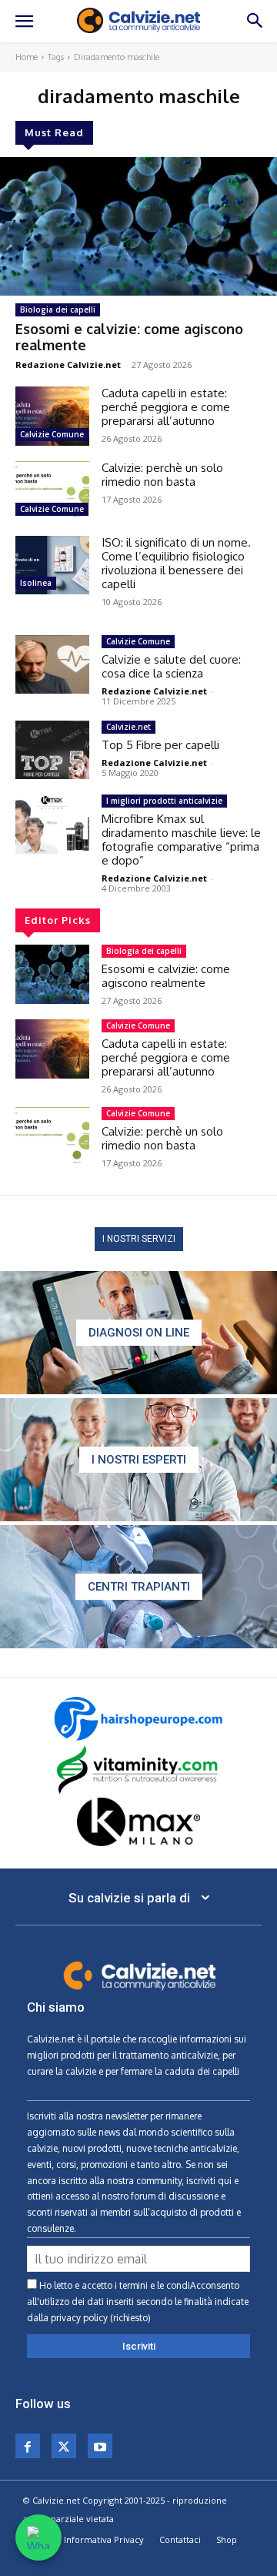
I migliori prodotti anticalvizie (164, 801)
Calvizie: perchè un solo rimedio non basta (162, 475)
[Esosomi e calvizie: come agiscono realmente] (138, 226)
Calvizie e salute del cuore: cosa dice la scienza (171, 666)
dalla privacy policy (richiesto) (89, 2318)
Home (27, 57)
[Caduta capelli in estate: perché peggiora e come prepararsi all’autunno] (52, 416)
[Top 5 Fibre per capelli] (52, 750)
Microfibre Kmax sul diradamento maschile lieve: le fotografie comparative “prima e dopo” (181, 840)
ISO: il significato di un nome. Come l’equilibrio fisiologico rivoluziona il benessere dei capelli (176, 563)
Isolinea (36, 583)
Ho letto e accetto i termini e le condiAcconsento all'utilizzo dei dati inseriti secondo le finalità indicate (138, 2302)
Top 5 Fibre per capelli (160, 745)
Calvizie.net (128, 727)
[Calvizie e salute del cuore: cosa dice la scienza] (52, 665)
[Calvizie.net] (138, 21)
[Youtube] (100, 2446)
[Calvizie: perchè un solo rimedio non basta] (52, 491)
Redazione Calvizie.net (68, 365)
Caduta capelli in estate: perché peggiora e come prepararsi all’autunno (166, 407)
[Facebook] (28, 2446)
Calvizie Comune (52, 434)
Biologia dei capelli (58, 309)
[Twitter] (64, 2446)
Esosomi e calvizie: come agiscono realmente (129, 337)
